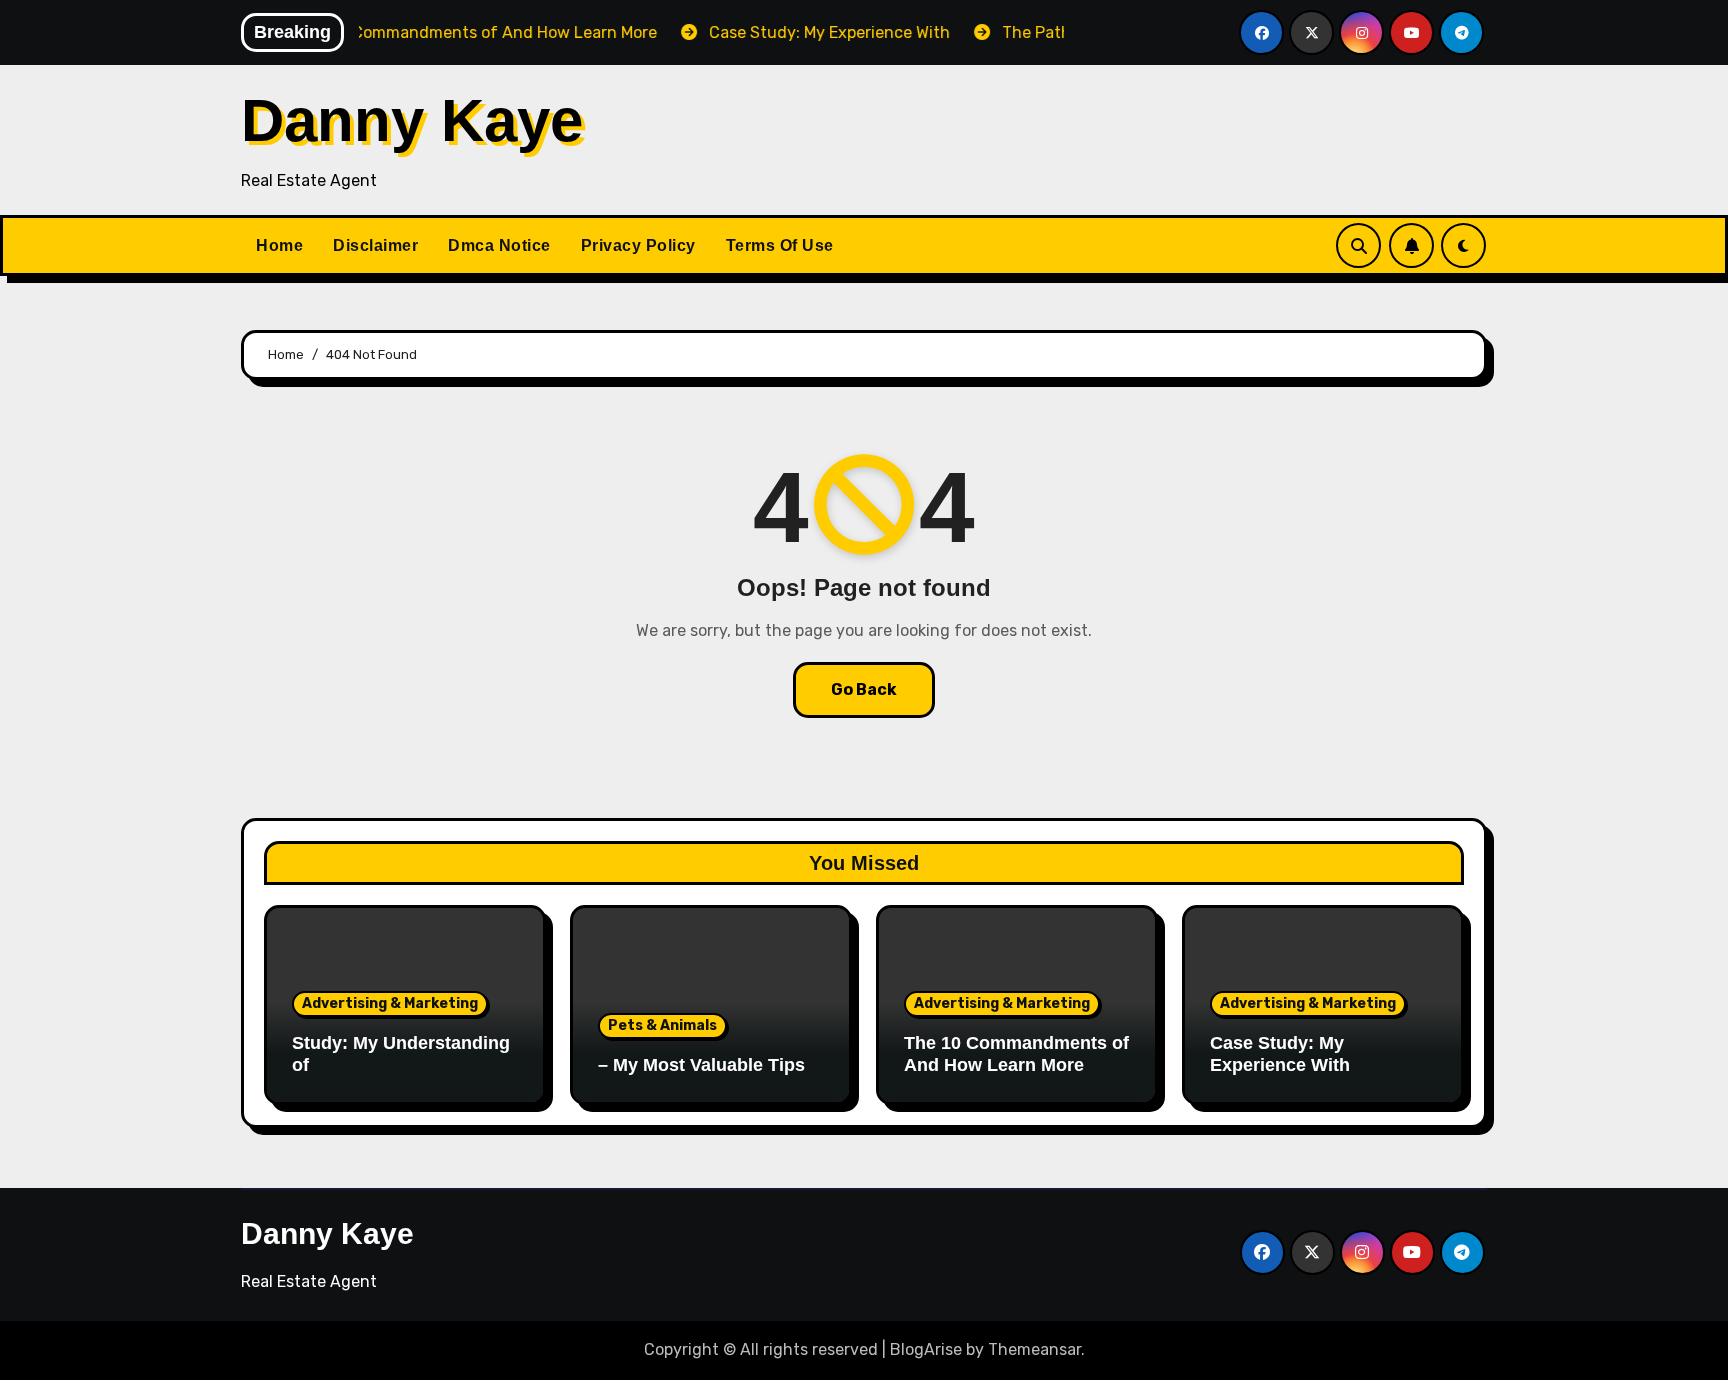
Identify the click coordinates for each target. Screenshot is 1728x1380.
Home (279, 245)
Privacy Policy (638, 245)
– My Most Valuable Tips (701, 1065)
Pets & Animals (662, 1025)
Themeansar (1034, 1349)
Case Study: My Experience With (1280, 1054)
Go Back (864, 689)
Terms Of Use (780, 245)
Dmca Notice (499, 245)
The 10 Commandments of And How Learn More (1016, 1054)
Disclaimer (375, 245)
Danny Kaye (412, 120)
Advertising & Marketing (390, 1003)
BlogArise (926, 1349)
